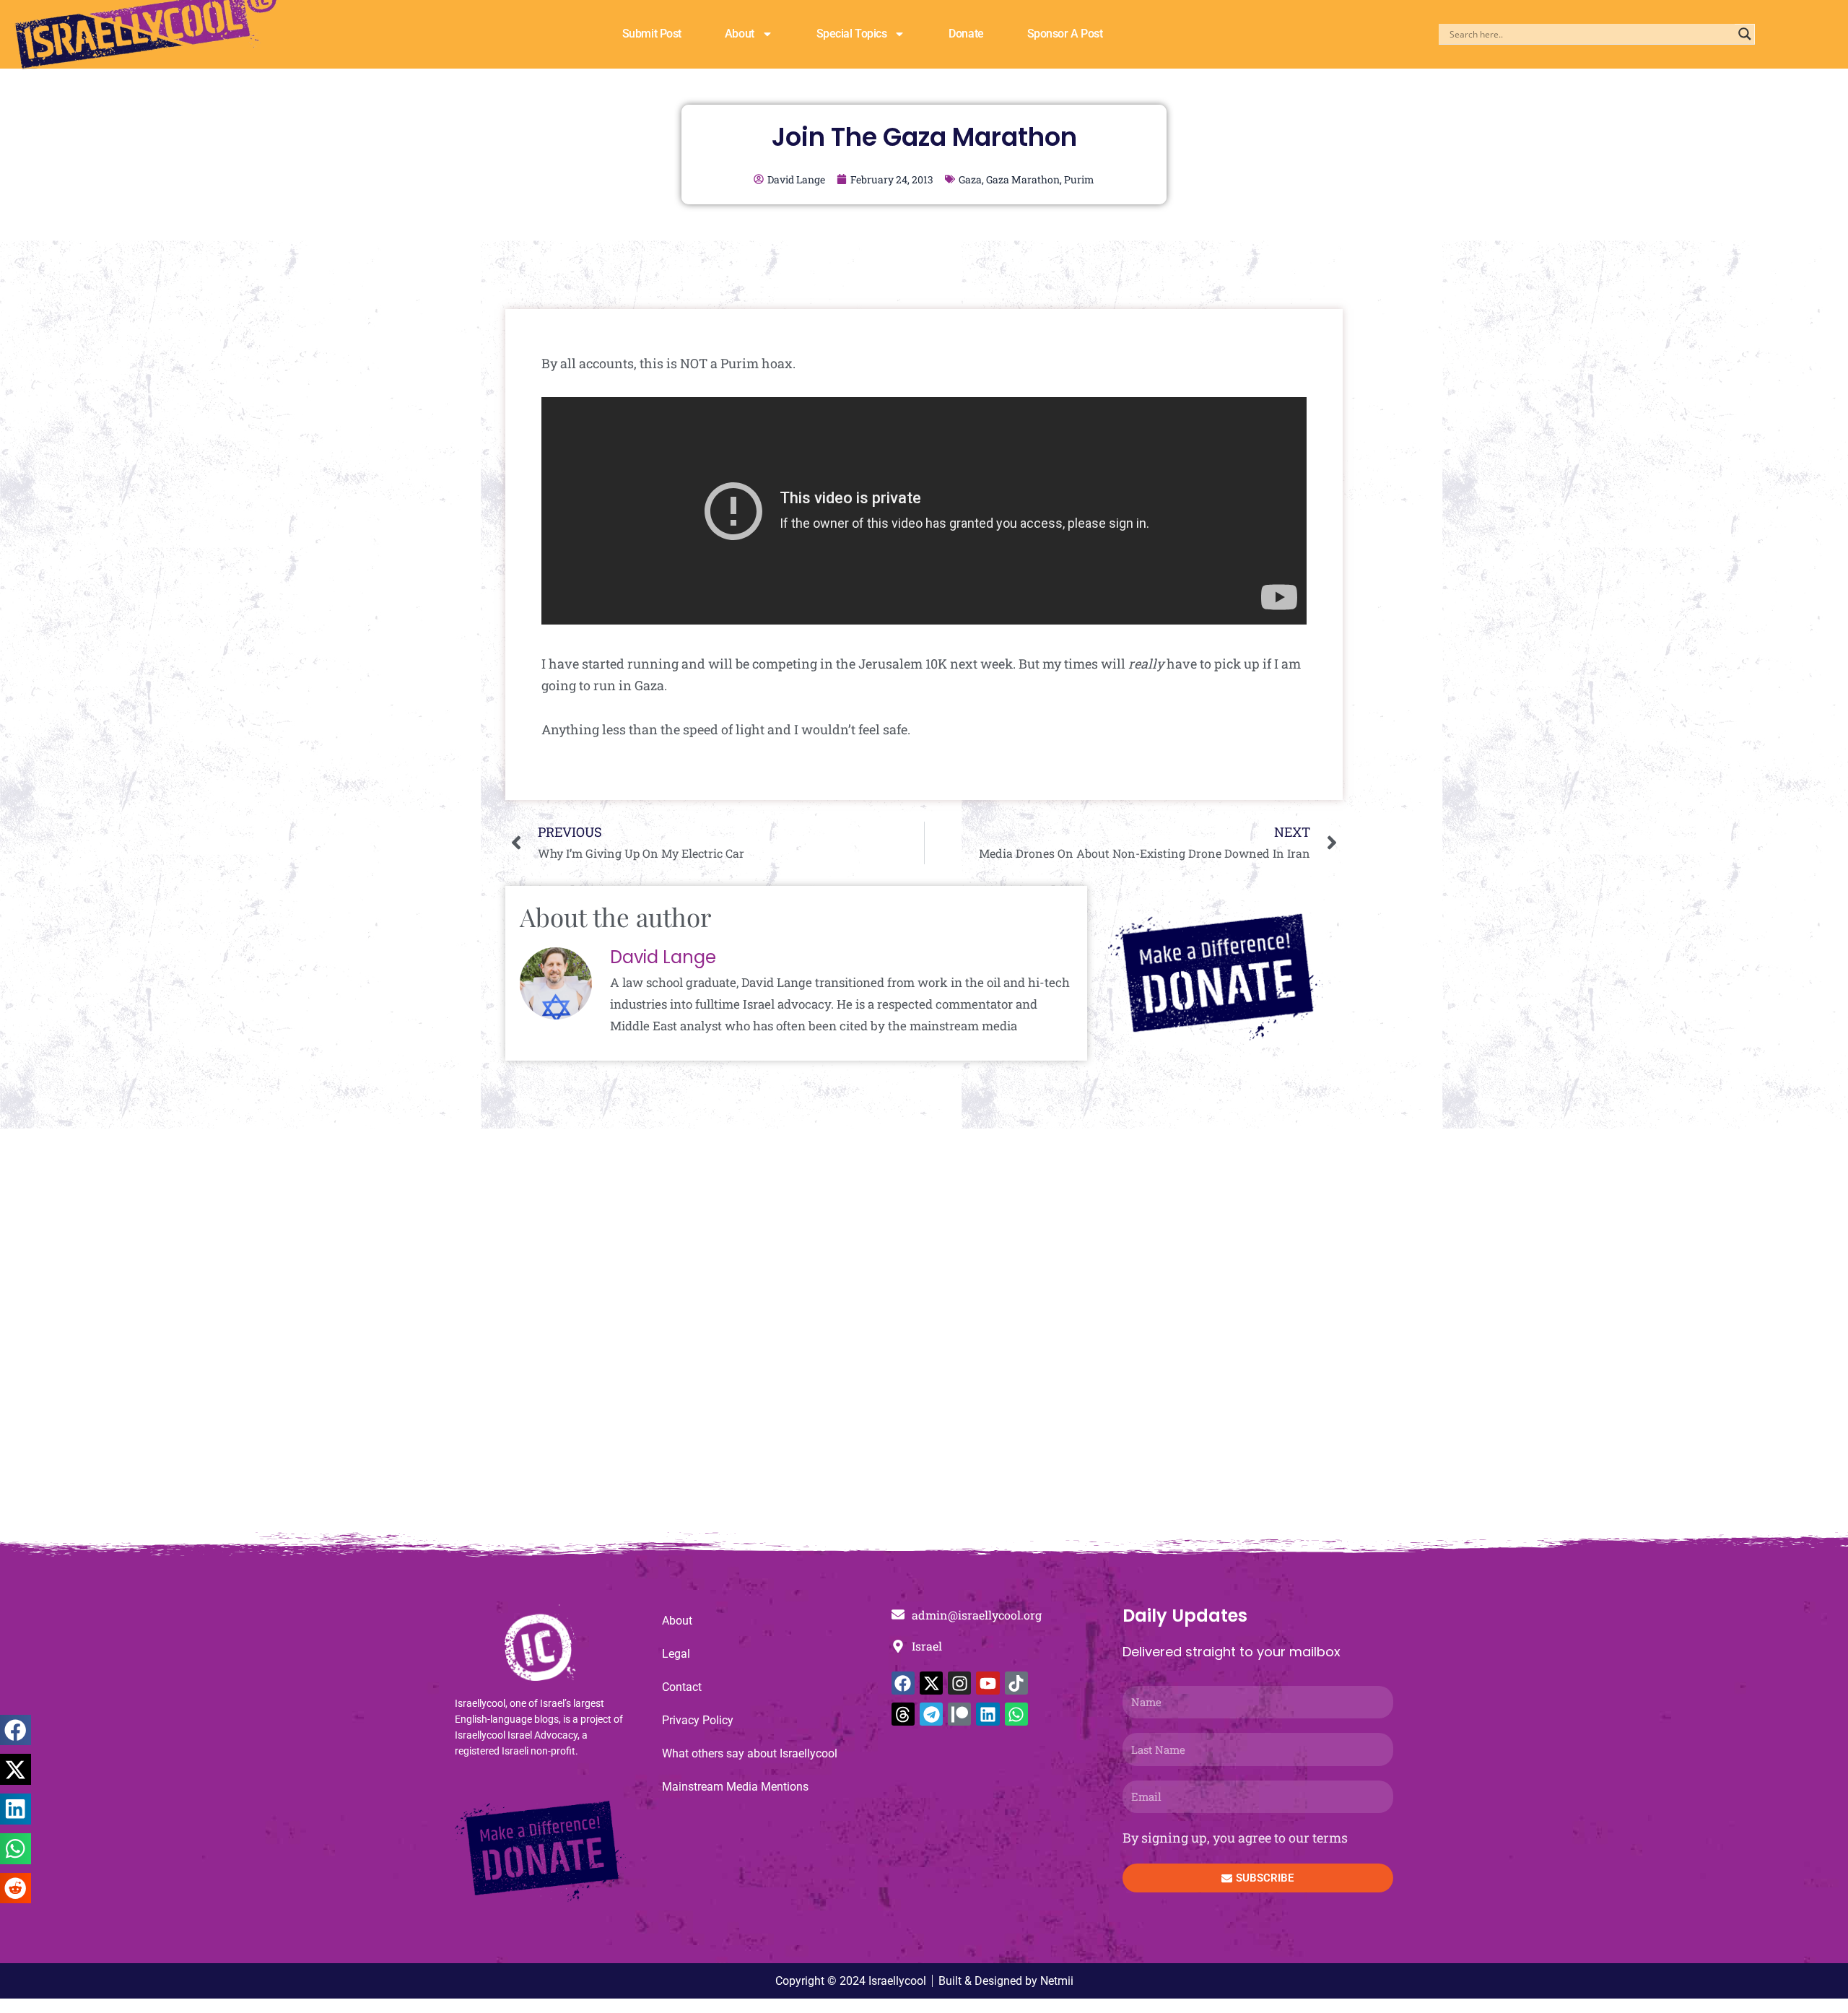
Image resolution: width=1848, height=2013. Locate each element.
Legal (676, 1654)
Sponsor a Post (1065, 34)
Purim (1079, 179)
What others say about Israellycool (750, 1753)
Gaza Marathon (1023, 179)
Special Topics (852, 34)
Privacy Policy (698, 1720)
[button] (16, 1730)
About (740, 34)
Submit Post (652, 34)
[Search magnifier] (1745, 34)
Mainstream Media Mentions (735, 1787)
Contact (682, 1687)
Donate (966, 34)
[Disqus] (924, 1338)
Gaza (970, 179)
